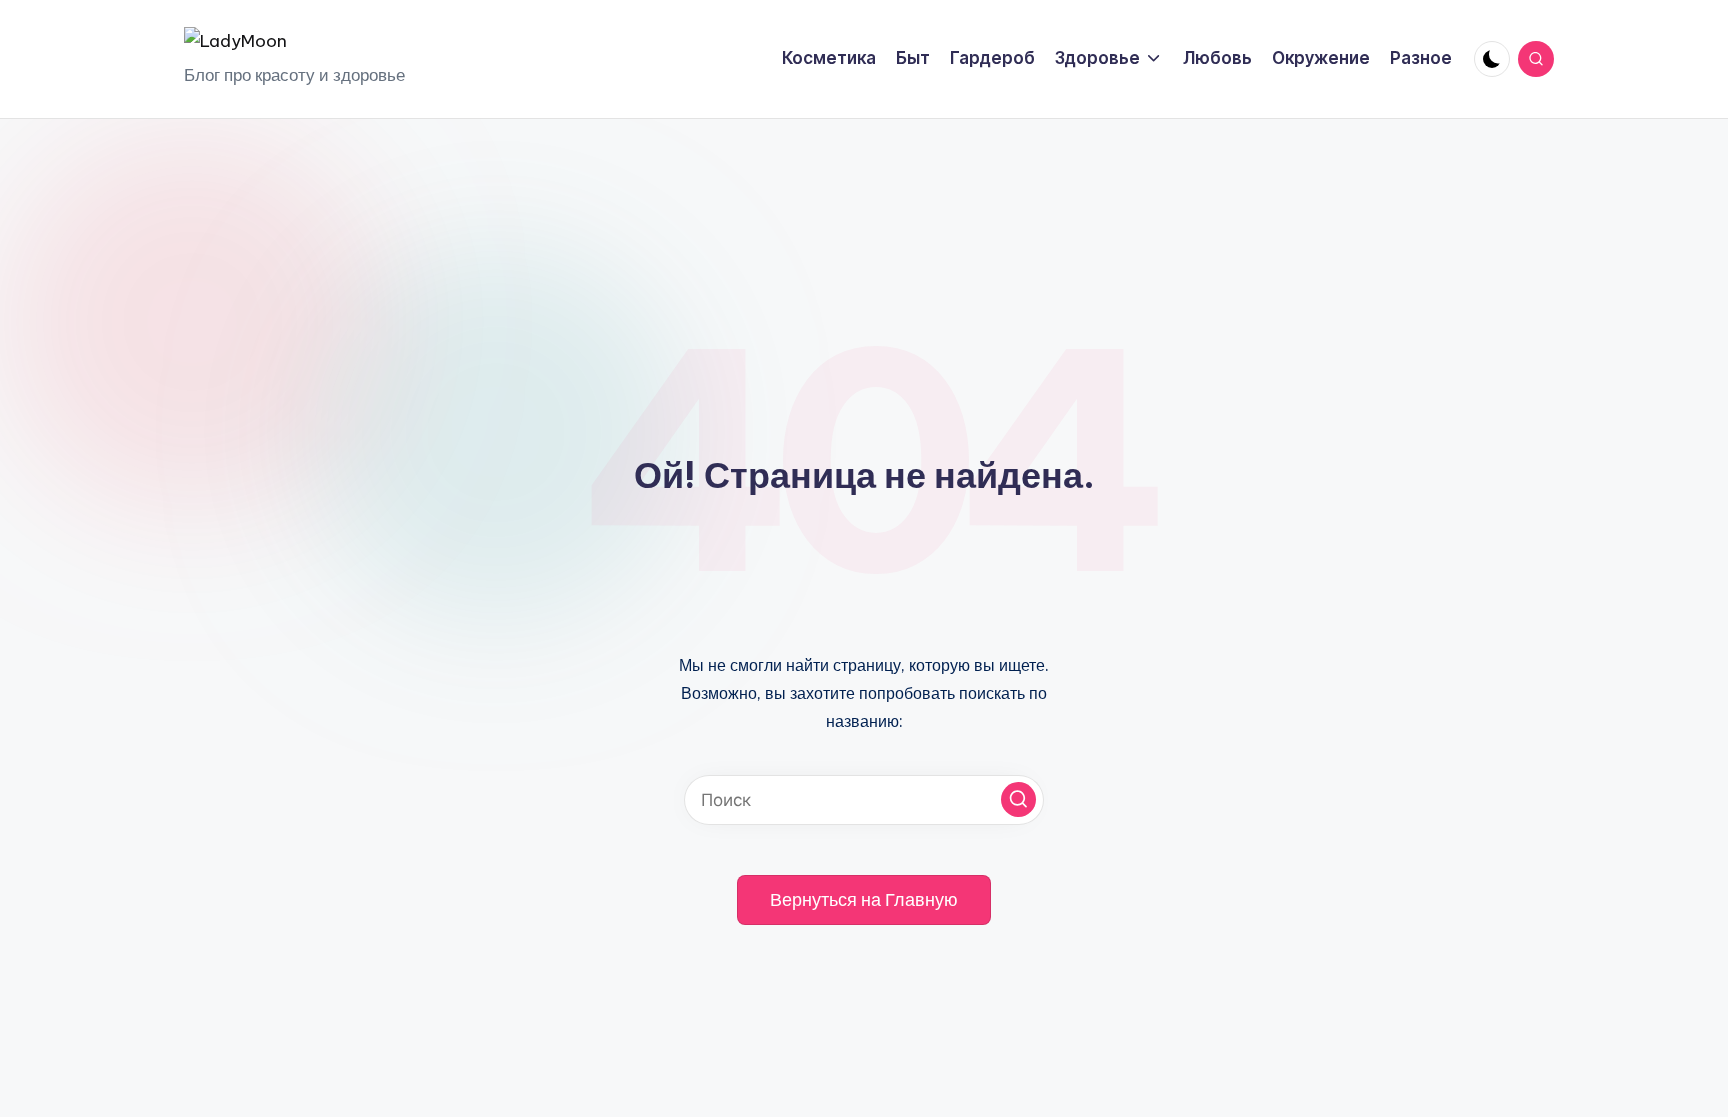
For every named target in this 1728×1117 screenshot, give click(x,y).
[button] (1018, 799)
